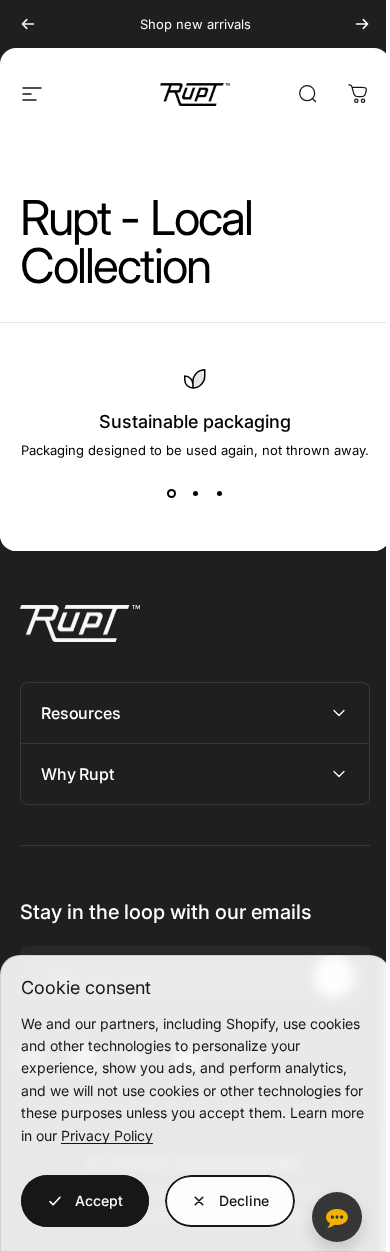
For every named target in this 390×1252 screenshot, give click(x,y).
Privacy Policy (107, 1135)
